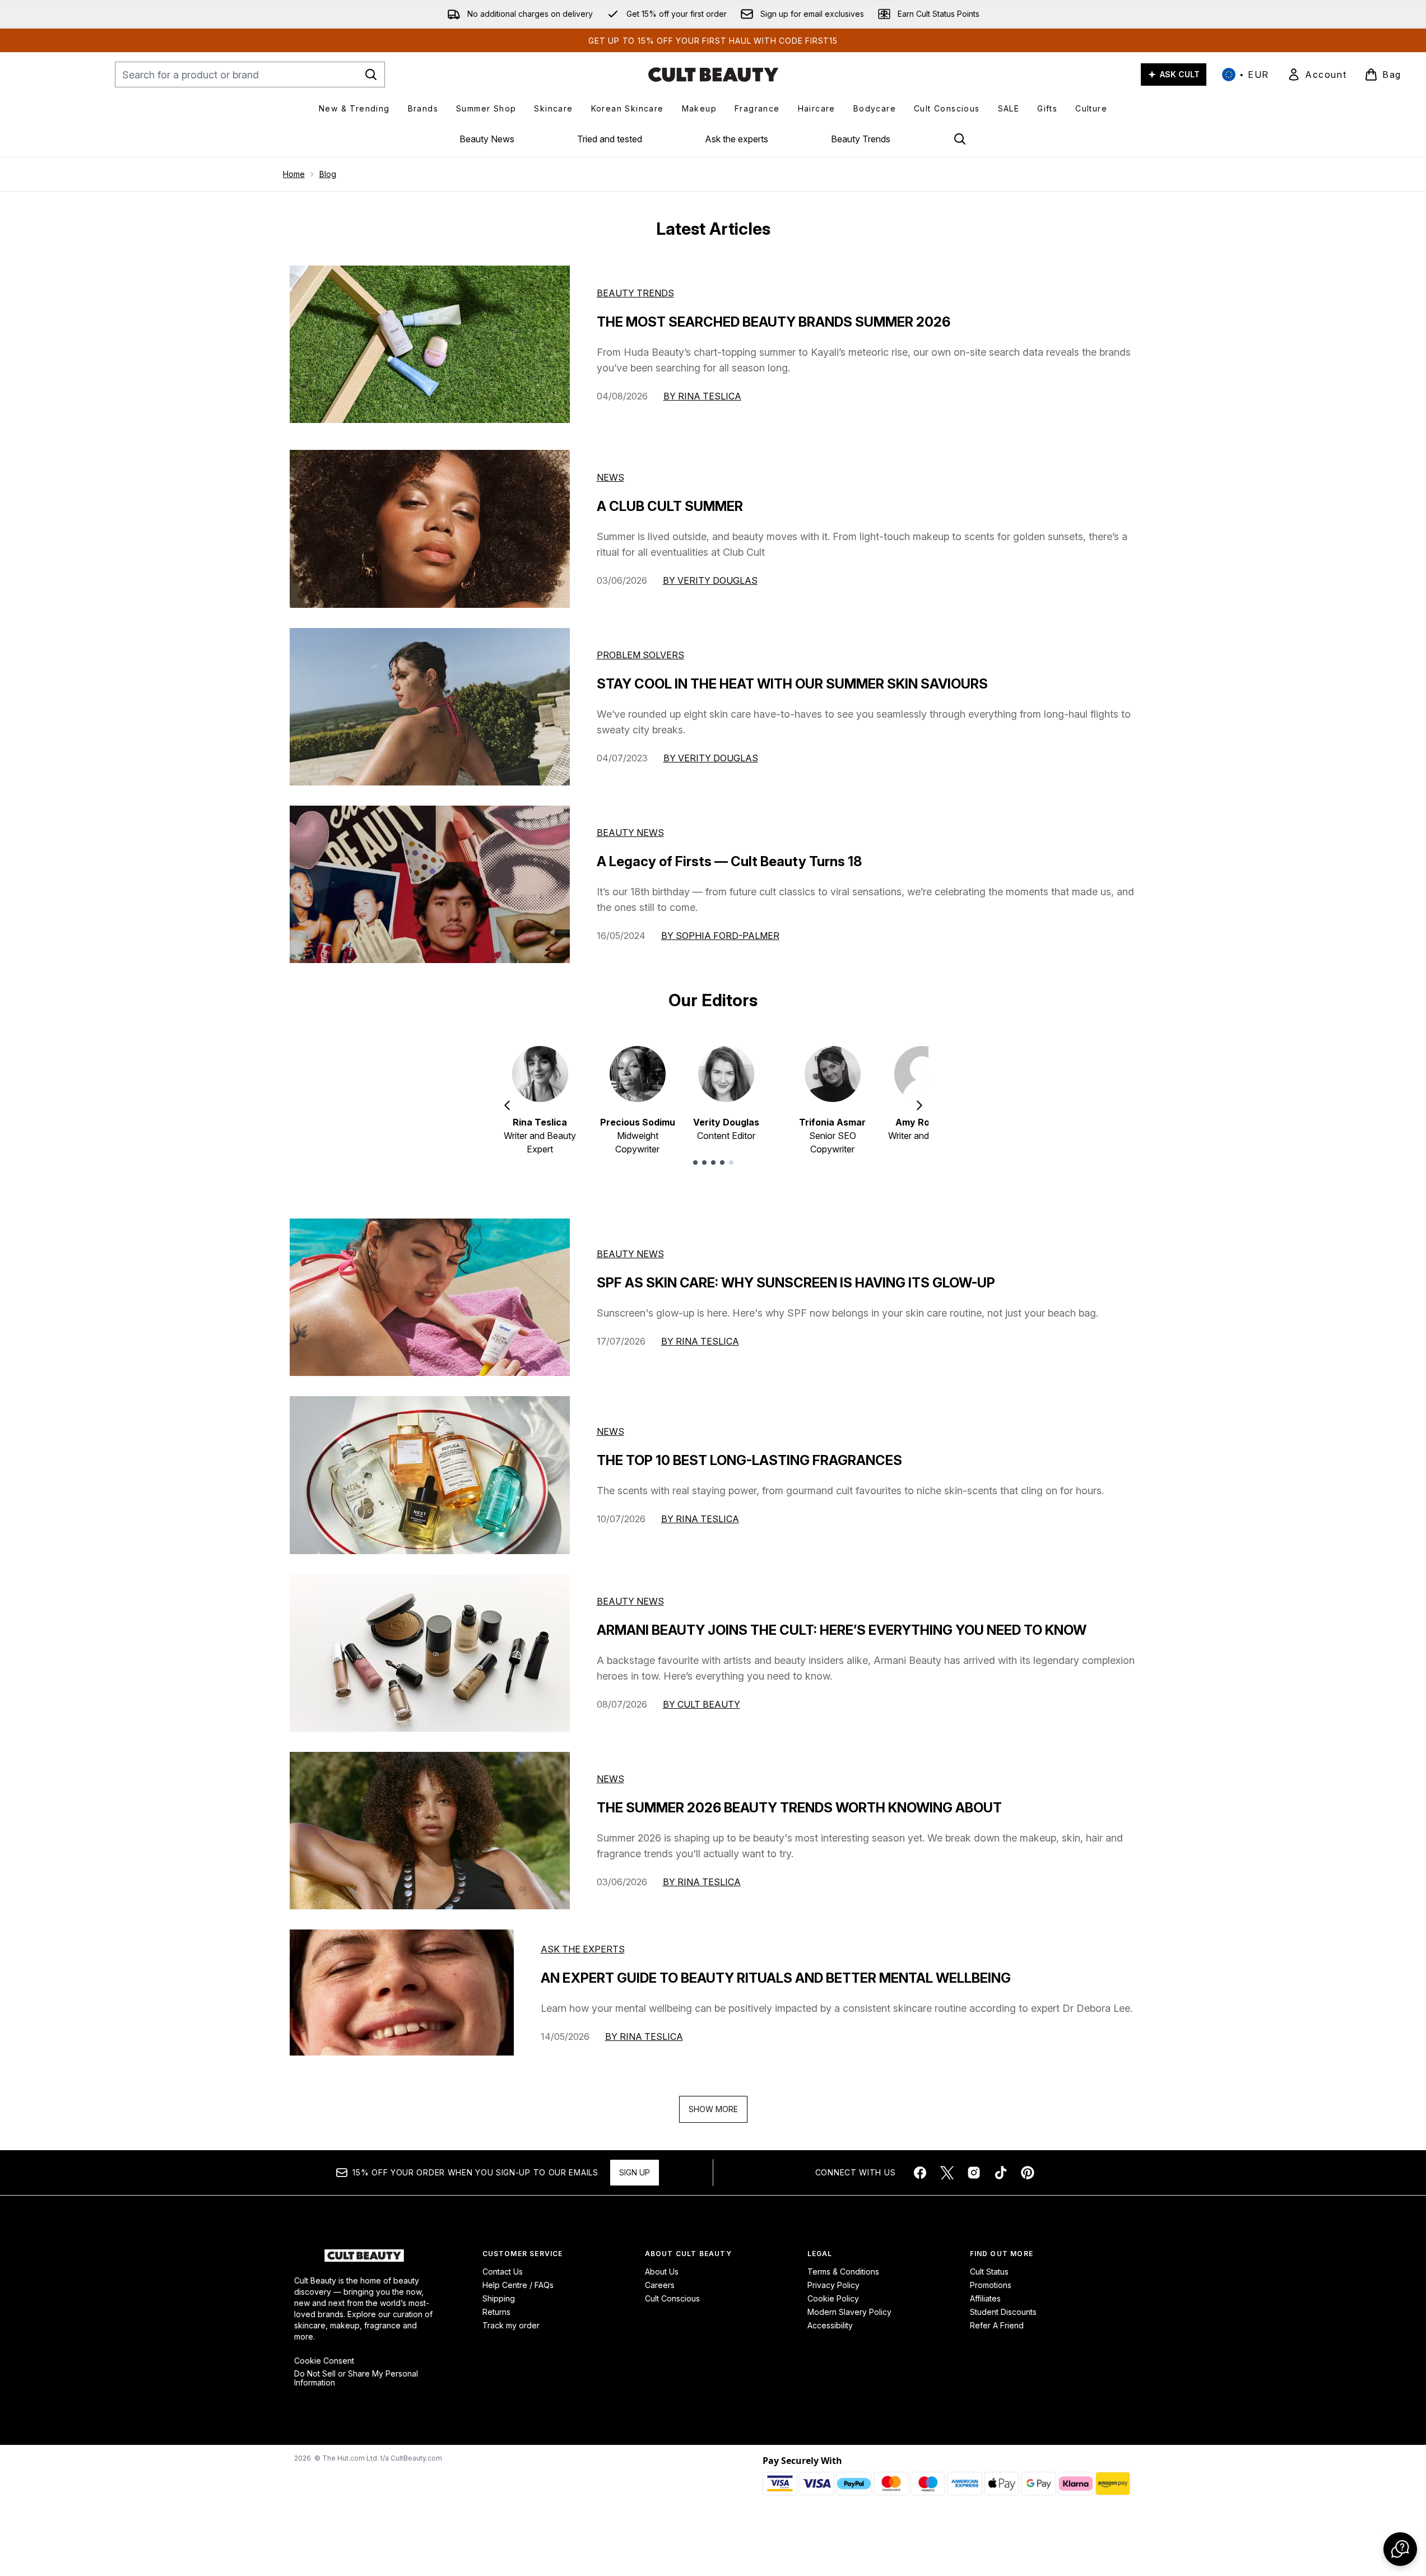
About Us (662, 2272)
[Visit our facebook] (920, 2173)
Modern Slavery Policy (849, 2312)
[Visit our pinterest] (1028, 2173)
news (610, 1431)
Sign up (635, 2172)
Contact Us (503, 2272)
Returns (496, 2312)
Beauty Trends (861, 139)
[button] (1400, 2549)
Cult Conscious (672, 2298)
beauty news (630, 1254)
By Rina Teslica (702, 396)
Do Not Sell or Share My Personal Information (356, 2378)
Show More (713, 2109)
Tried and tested (610, 139)
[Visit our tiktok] (1001, 2173)
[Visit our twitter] (947, 2173)
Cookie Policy (833, 2298)
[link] (1317, 75)
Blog (328, 174)
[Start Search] (371, 75)
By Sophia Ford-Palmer (720, 936)
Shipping (499, 2298)
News (610, 477)
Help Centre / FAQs (518, 2285)
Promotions (991, 2285)
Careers (660, 2285)
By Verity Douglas (710, 580)
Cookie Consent (324, 2361)
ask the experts (583, 1949)
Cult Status (989, 2272)
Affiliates (985, 2298)
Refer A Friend (997, 2325)
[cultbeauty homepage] (713, 75)
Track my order (511, 2325)
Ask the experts (737, 139)
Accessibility (830, 2325)
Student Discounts (1003, 2312)
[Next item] (919, 1105)
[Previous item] (507, 1105)
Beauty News (487, 139)
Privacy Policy (833, 2285)
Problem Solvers (640, 655)
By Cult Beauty (702, 1704)
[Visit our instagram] (974, 2173)
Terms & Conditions (843, 2272)
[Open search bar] (960, 139)
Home (294, 174)
